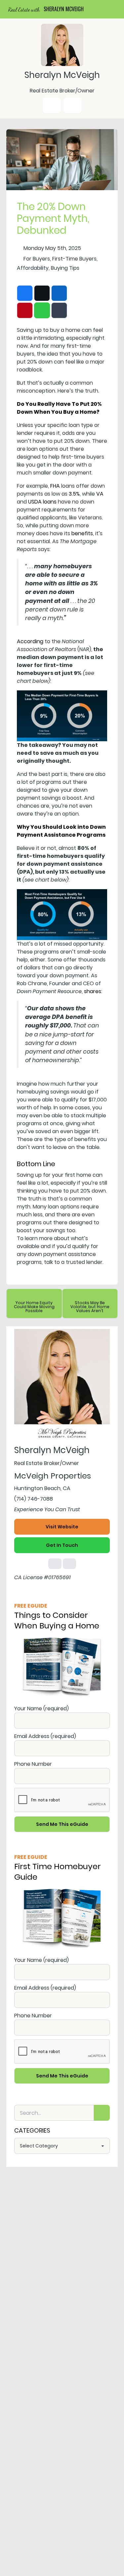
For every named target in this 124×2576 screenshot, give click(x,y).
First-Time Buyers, (75, 259)
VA (100, 494)
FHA (55, 486)
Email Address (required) (45, 1736)
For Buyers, (37, 259)
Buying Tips (65, 268)
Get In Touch (62, 1545)
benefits (82, 533)
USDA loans (42, 502)
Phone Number (33, 1764)
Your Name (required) (41, 1708)
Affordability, (33, 268)
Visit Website (62, 1527)
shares (93, 991)
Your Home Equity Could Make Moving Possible (34, 1307)
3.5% (74, 494)
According (30, 641)
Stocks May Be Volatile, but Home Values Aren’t (90, 1307)
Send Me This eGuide (62, 1824)
